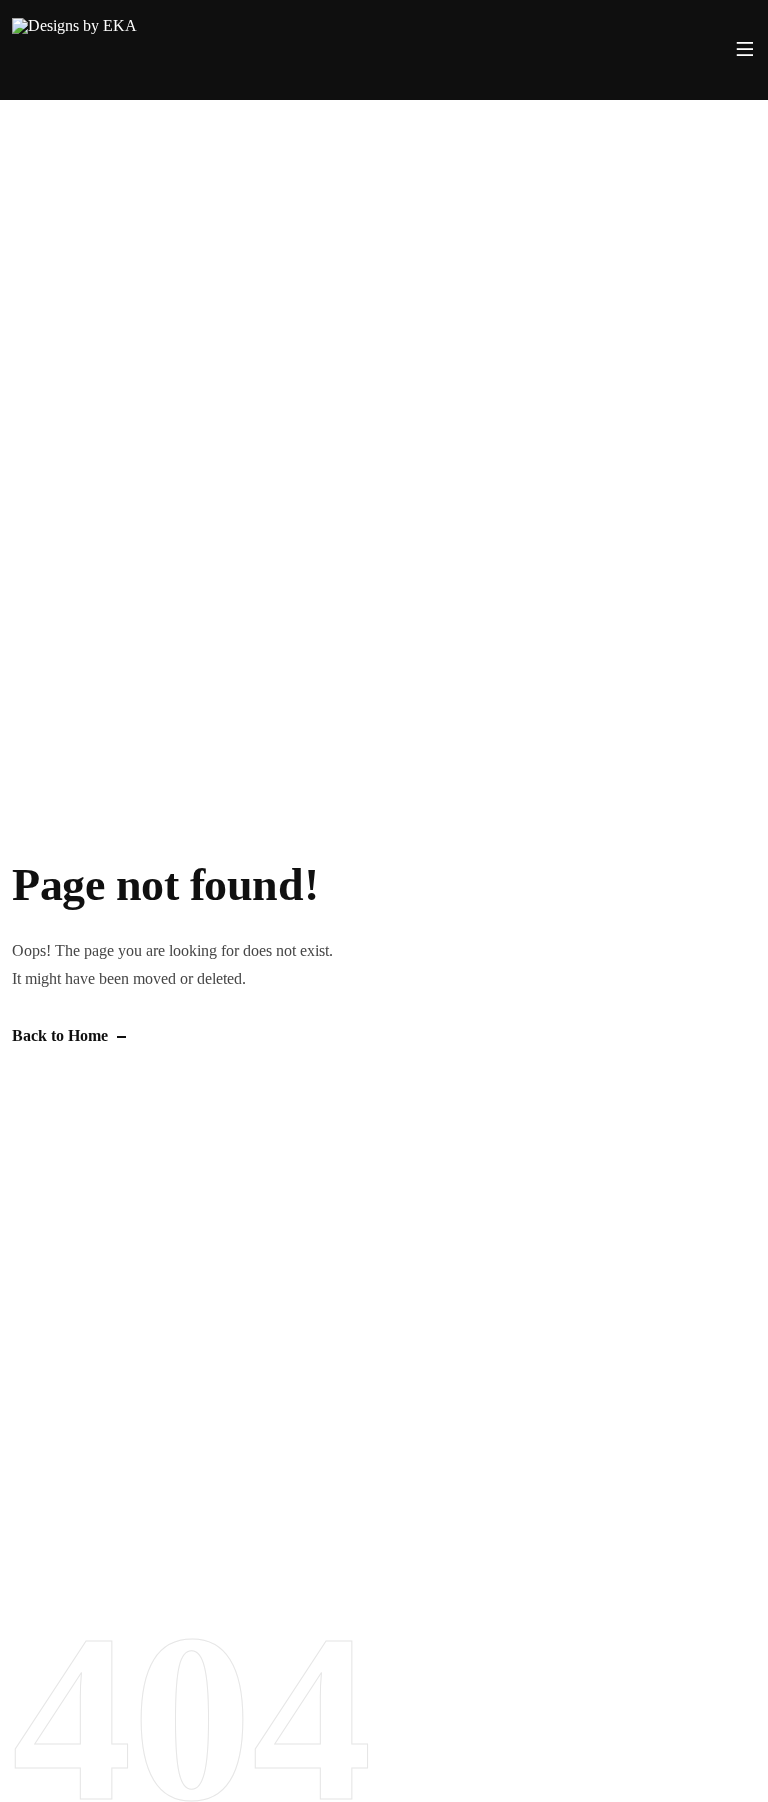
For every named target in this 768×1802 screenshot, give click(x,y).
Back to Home (60, 1035)
